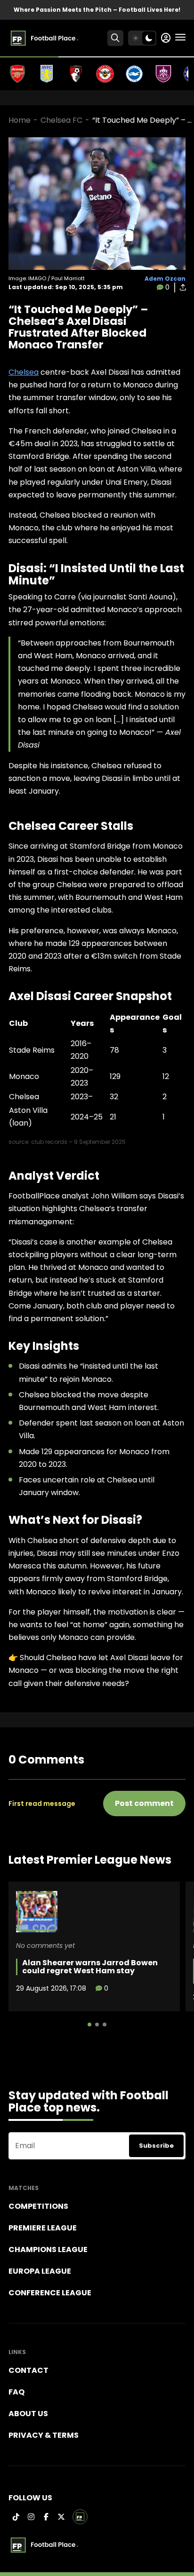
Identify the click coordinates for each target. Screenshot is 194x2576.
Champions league (48, 2249)
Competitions (38, 2206)
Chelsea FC (61, 120)
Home (20, 120)
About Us (28, 2414)
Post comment (144, 1803)
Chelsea (24, 372)
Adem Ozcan (165, 279)
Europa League (40, 2271)
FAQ (16, 2392)
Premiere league (43, 2228)
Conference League (50, 2293)
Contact (28, 2370)
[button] (89, 2025)
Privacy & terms (44, 2435)
